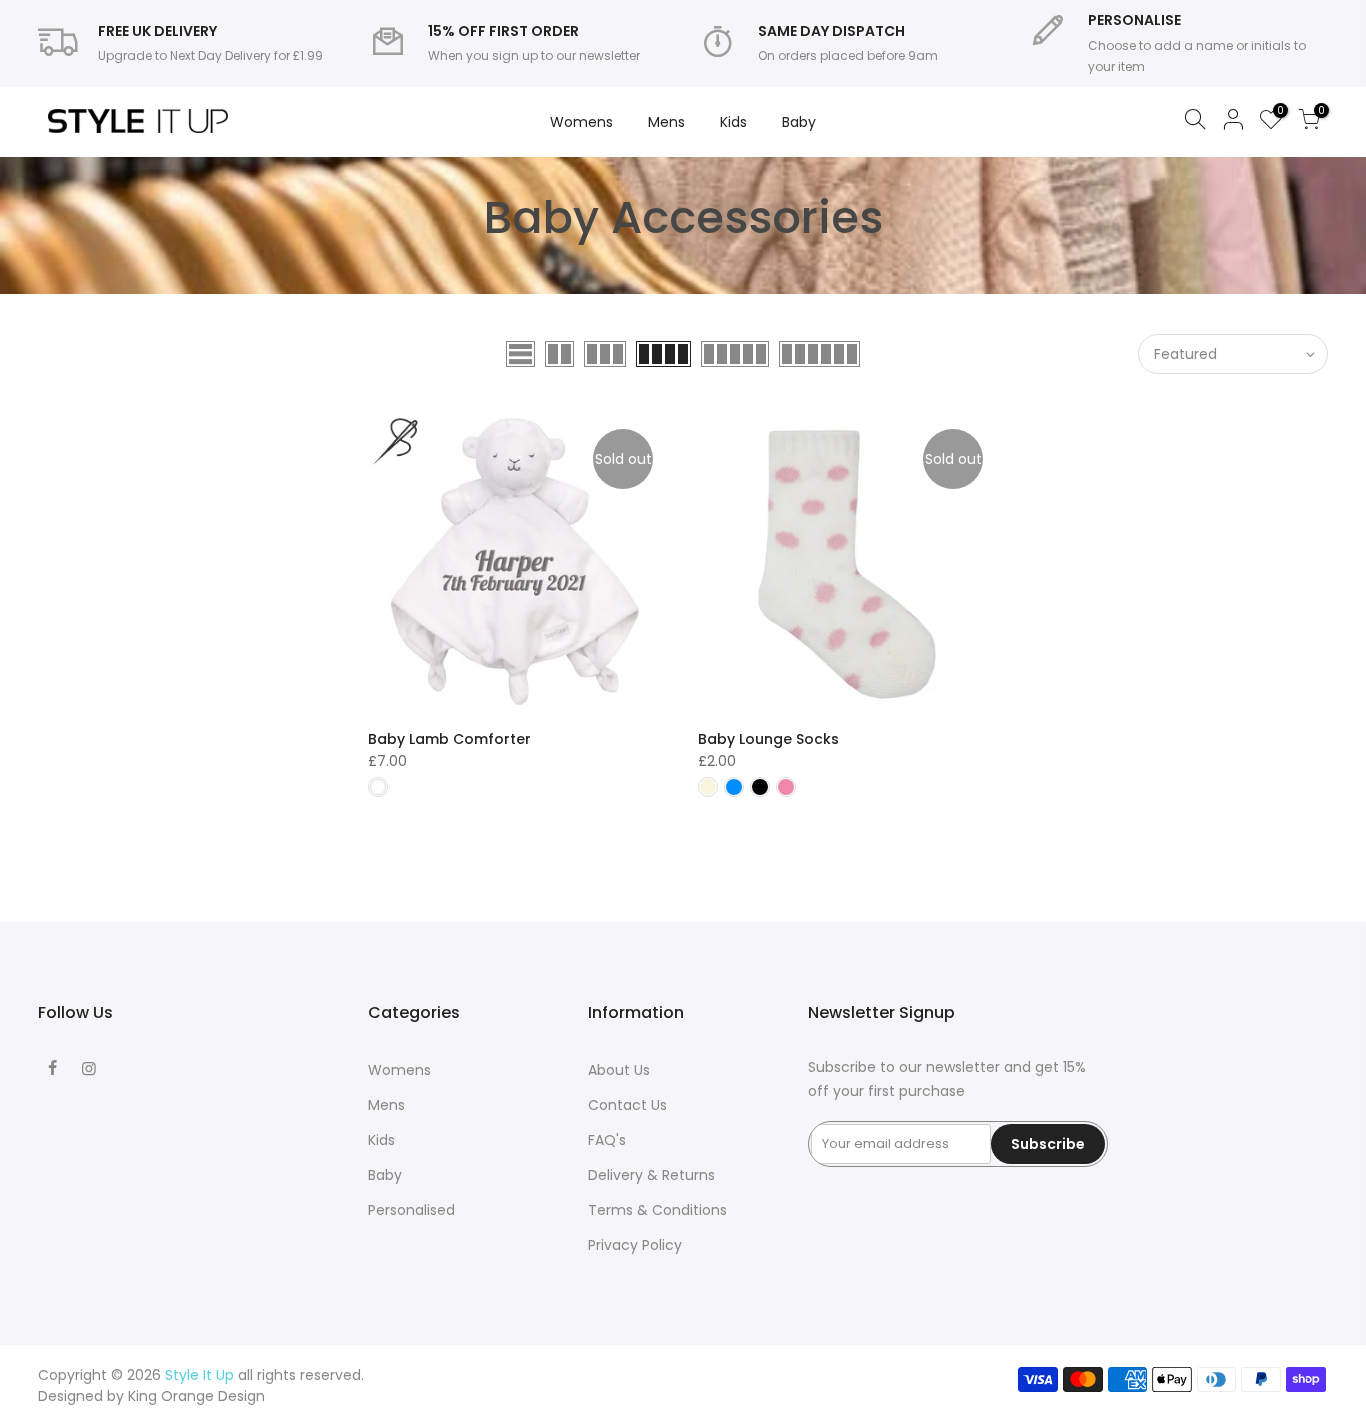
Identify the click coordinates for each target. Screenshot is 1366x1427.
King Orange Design (196, 1396)
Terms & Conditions (657, 1210)
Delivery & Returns (651, 1175)
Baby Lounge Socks (768, 739)
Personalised (411, 1210)
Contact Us (627, 1105)
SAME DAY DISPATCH (831, 31)
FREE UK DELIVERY (157, 31)
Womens (581, 122)
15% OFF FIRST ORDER (503, 31)
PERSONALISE (1134, 20)
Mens (666, 122)
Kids (733, 122)
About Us (619, 1070)
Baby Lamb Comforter (449, 739)
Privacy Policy (635, 1245)
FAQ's (607, 1140)
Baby (799, 122)
